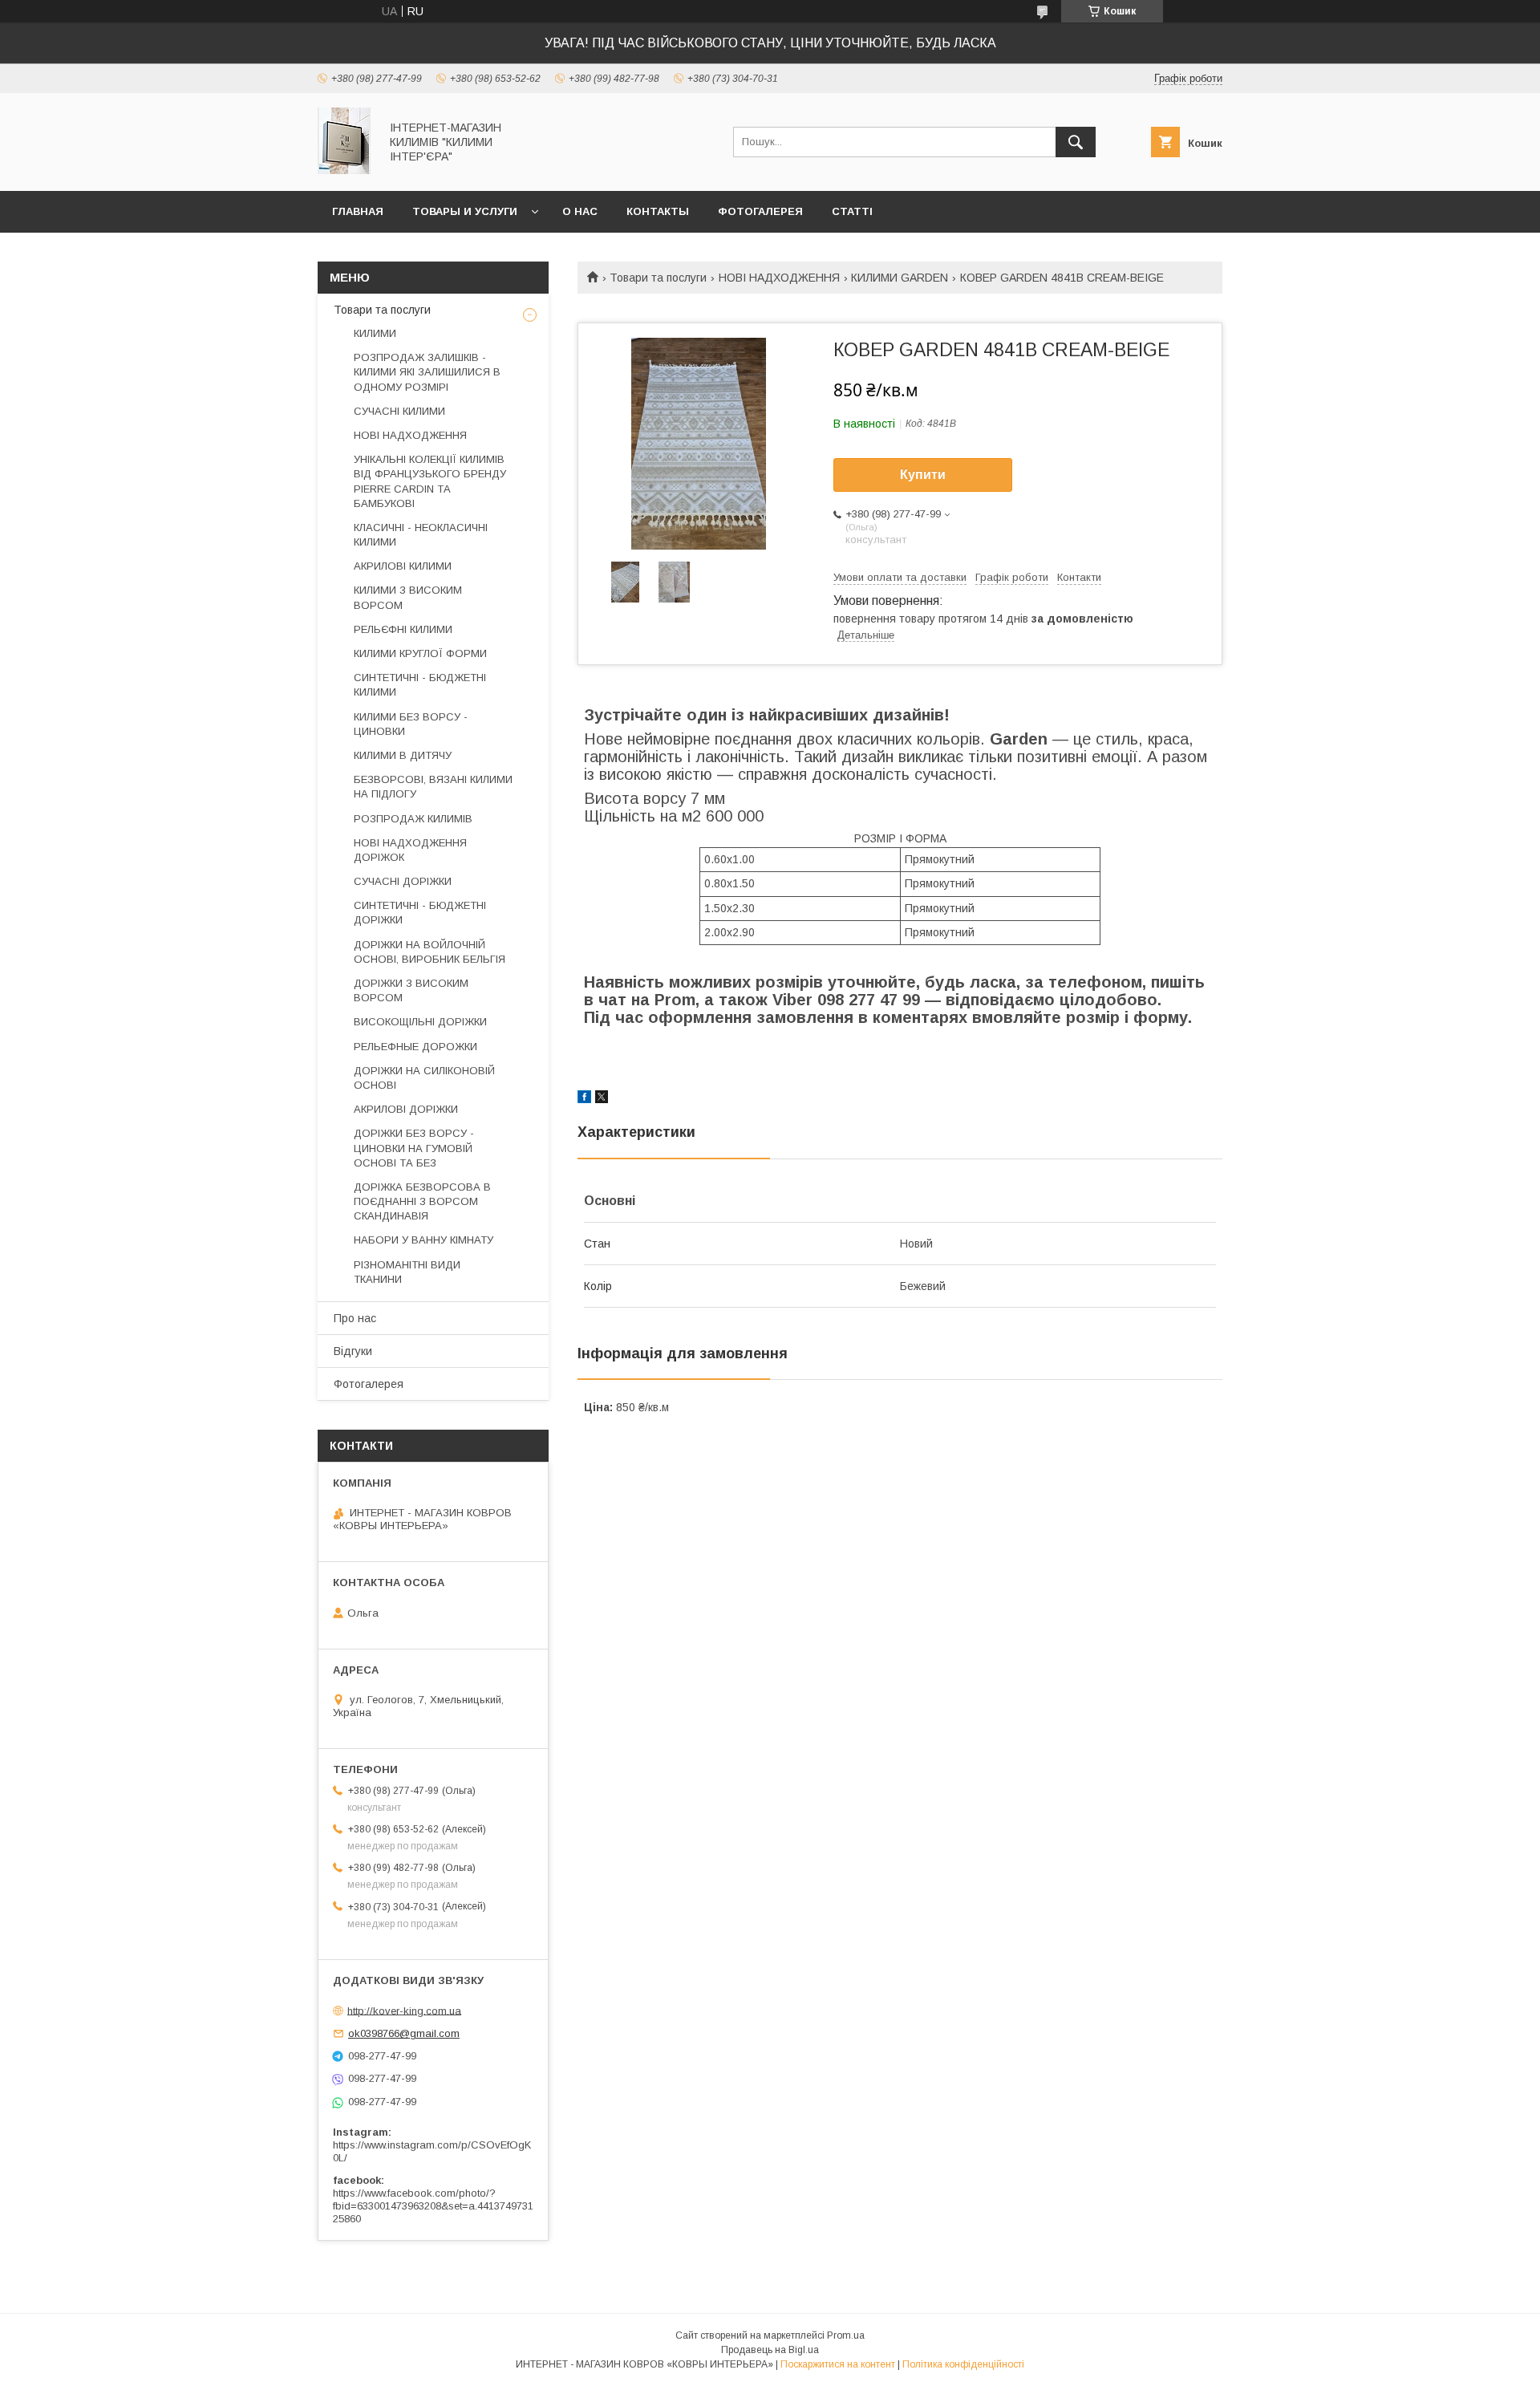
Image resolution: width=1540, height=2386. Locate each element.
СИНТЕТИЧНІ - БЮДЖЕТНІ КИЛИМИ (420, 685)
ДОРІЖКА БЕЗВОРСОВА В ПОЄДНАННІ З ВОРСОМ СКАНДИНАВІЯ (422, 1201)
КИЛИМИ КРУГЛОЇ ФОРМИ (420, 653)
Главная (358, 211)
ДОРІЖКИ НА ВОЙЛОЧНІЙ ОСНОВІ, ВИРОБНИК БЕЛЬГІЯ (430, 952)
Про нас (355, 1318)
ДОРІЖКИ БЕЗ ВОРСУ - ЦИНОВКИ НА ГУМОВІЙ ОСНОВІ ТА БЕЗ (414, 1148)
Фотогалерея (760, 211)
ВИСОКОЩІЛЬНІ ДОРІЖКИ (420, 1022)
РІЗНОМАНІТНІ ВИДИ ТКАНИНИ (407, 1272)
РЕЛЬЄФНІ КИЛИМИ (403, 629)
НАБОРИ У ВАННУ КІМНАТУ (423, 1240)
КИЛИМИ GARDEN (900, 278)
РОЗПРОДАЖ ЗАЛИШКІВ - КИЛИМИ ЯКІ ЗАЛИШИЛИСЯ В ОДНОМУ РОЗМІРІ (427, 372)
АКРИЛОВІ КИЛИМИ (403, 566)
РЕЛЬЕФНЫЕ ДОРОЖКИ (415, 1047)
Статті (852, 211)
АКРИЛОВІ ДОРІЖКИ (406, 1109)
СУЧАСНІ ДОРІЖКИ (403, 881)
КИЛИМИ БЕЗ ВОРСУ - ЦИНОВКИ (411, 724)
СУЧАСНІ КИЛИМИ (399, 411)
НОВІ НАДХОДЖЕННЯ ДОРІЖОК (410, 850)
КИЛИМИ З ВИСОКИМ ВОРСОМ (408, 597)
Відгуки (353, 1351)
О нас (580, 211)
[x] (602, 1099)
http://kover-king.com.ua (404, 2010)
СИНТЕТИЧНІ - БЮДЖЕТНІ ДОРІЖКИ (420, 913)
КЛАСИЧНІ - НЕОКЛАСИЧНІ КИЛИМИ (421, 535)
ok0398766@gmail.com (404, 2033)
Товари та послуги (658, 278)
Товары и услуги (465, 211)
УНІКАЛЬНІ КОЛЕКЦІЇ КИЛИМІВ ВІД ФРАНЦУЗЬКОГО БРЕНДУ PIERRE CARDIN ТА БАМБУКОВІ (430, 481)
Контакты (658, 211)
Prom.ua (846, 2335)
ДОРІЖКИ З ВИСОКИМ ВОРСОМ (411, 990)
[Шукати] (1076, 142)
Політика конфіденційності (963, 2364)
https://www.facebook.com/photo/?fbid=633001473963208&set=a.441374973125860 (433, 2206)
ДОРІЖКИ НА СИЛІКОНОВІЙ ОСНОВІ (424, 1078)
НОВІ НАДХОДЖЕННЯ (779, 278)
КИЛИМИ (375, 333)
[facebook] (584, 1099)
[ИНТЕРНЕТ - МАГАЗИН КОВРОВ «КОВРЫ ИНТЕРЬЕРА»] (344, 170)
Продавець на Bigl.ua (770, 2350)
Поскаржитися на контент (838, 2364)
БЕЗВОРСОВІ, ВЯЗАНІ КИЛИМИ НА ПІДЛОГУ (433, 787)
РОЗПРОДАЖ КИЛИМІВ (413, 819)
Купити (923, 475)
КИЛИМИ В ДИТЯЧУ (403, 755)
